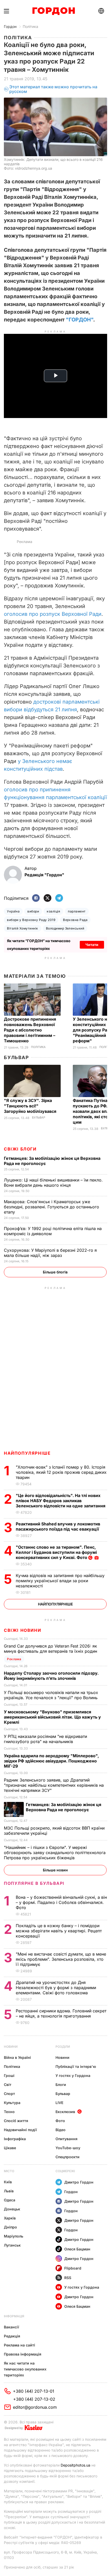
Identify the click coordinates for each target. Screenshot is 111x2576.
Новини (11, 2047)
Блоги (61, 2085)
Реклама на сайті (19, 2345)
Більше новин (55, 1870)
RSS (68, 2278)
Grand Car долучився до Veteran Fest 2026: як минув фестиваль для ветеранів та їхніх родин (52, 1649)
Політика (30, 26)
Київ (8, 2182)
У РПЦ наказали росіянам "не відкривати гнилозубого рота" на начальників (45, 1739)
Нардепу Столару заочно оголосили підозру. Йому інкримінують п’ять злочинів (51, 1676)
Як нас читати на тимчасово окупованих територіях (25, 2369)
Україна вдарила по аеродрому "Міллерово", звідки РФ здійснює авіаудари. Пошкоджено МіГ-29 (51, 1761)
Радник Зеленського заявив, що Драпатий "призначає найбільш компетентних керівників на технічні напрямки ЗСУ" (54, 1785)
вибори (33, 911)
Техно (9, 2112)
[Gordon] (54, 11)
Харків (10, 2218)
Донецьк (12, 2209)
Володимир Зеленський (65, 928)
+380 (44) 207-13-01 (34, 2391)
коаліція (53, 911)
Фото (60, 2121)
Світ (8, 2085)
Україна (13, 911)
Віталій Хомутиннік (23, 928)
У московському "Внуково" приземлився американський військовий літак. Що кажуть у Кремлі (52, 1717)
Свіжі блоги (20, 1149)
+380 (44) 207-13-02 (34, 2399)
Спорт (9, 2094)
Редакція (12, 2336)
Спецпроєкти (68, 2157)
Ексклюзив (65, 2112)
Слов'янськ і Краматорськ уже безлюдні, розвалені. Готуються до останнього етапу (51, 1207)
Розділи (63, 2047)
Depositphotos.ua (76, 2465)
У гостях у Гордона (73, 2075)
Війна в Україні (17, 2057)
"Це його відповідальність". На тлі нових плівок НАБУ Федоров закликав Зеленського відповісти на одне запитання (61, 1501)
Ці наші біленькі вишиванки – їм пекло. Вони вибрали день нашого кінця (53, 1183)
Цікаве (10, 2148)
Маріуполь (14, 2236)
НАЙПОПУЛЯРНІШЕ (27, 1453)
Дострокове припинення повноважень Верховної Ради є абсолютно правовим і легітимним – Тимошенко (30, 1030)
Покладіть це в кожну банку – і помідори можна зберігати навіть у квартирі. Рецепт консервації (59, 1931)
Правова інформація (23, 2354)
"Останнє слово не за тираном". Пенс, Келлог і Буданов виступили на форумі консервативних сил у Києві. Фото (56, 1552)
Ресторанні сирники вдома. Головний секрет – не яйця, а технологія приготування (61, 2013)
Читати (92, 945)
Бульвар (16, 1057)
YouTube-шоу (68, 2148)
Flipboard (73, 2268)
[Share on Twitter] (47, 898)
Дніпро (10, 2227)
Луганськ (12, 2245)
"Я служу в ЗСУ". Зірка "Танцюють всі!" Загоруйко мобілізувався (31, 1106)
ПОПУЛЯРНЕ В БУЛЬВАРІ (34, 1883)
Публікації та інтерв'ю (76, 2066)
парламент (77, 911)
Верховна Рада (75, 920)
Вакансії (11, 2327)
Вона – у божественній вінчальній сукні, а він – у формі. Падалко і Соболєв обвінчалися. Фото (61, 1902)
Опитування (66, 2139)
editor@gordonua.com (35, 2407)
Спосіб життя (16, 2121)
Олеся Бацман (77, 2249)
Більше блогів (55, 1272)
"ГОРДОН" (80, 320)
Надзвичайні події (20, 2130)
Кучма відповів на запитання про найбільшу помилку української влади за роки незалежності (60, 1581)
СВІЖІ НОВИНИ (22, 1630)
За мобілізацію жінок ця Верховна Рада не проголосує (64, 1807)
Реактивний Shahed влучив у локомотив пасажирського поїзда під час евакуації (58, 1526)
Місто (9, 2171)
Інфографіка (15, 2139)
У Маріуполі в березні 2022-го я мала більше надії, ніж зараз (50, 1253)
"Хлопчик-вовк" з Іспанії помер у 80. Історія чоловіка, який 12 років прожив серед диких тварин (61, 1472)
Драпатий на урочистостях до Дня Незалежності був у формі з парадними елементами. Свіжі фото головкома (56, 1988)
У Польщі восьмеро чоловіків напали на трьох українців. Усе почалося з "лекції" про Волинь (51, 1695)
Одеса (10, 2200)
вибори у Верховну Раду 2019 (31, 920)
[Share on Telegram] (59, 898)
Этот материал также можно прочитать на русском (53, 89)
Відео (61, 2130)
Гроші (9, 2075)
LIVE (59, 2103)
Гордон (10, 26)
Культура (12, 2103)
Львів (9, 2191)
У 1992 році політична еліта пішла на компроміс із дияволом (53, 1231)
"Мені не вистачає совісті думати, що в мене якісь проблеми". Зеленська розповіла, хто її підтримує (61, 1959)
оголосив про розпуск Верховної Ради (53, 614)
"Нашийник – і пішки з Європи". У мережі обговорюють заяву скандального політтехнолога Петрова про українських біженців (55, 1853)
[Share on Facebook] (36, 898)
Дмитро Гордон (79, 2182)
